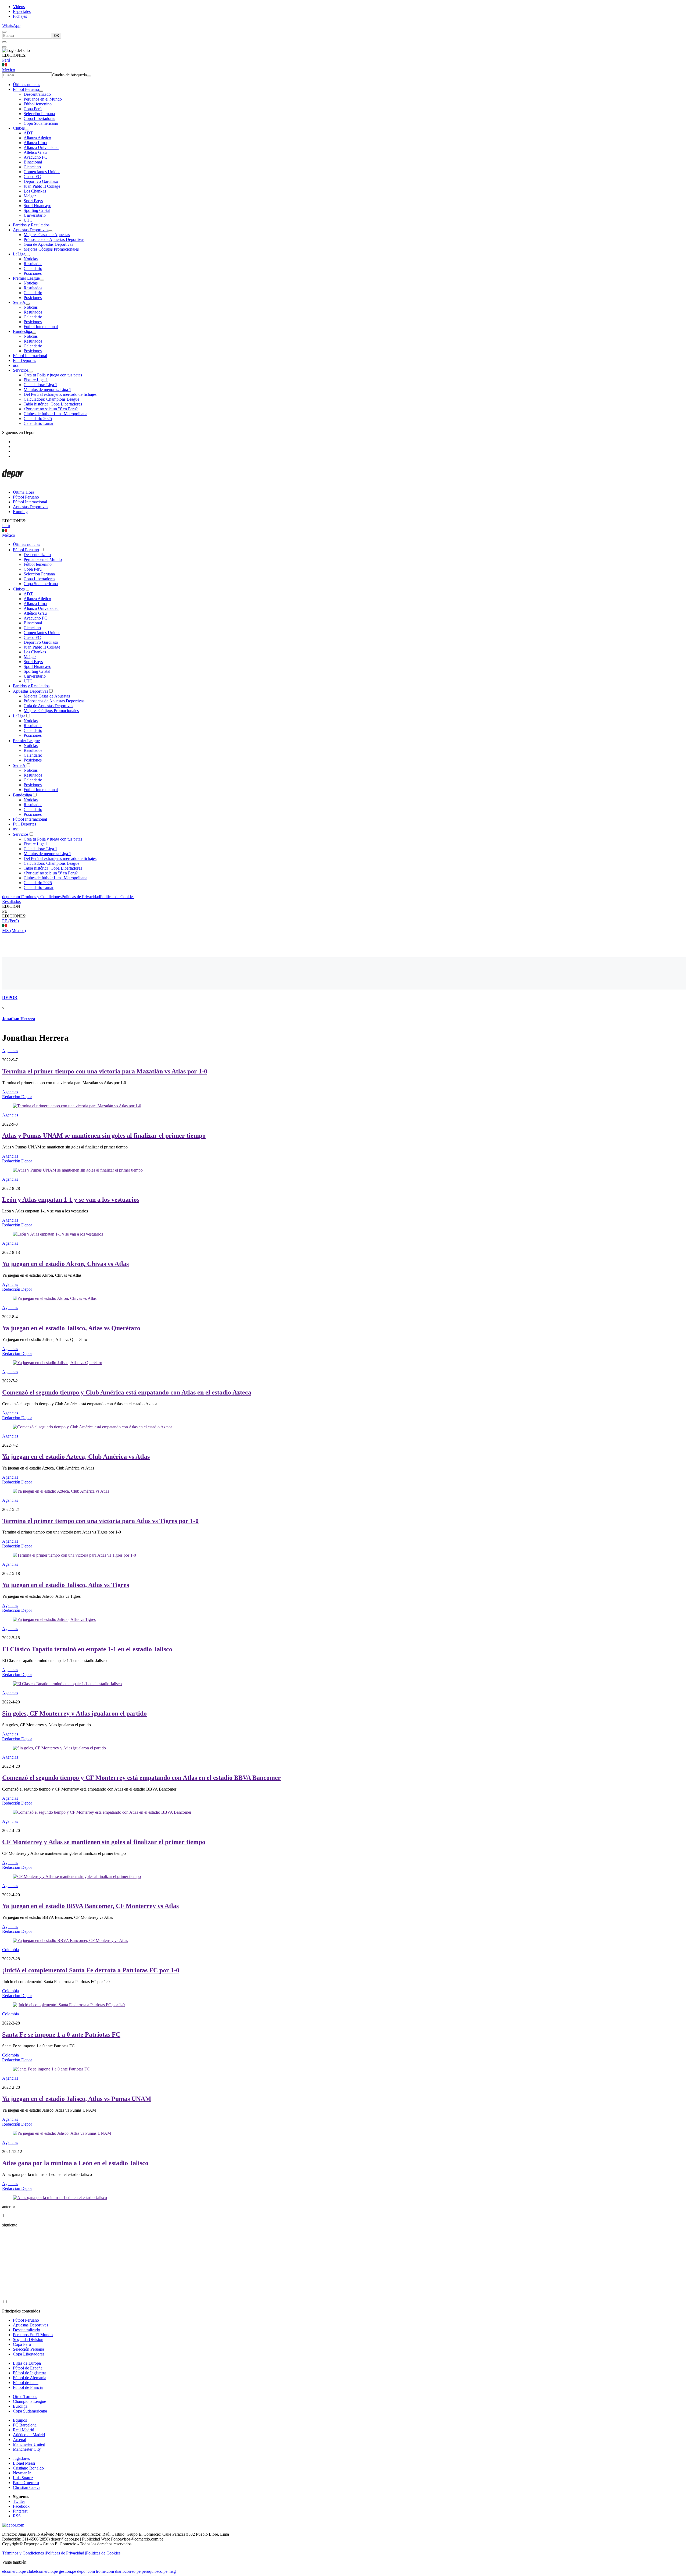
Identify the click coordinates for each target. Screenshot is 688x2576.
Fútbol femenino (38, 104)
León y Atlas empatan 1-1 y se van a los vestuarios (71, 1200)
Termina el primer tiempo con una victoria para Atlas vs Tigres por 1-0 (100, 1521)
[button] (344, 911)
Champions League (29, 2401)
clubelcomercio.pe (42, 2571)
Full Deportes (24, 360)
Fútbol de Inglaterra (30, 2373)
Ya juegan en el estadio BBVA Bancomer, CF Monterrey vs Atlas (90, 1906)
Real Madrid (24, 2430)
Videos (19, 7)
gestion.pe (67, 2571)
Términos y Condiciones (41, 897)
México (9, 70)
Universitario (35, 215)
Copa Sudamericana (41, 123)
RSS (17, 2516)
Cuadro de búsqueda (69, 75)
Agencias (10, 1051)
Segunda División (28, 2340)
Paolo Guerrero (26, 2483)
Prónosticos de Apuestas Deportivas (54, 239)
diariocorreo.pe (128, 2571)
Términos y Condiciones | (24, 2553)
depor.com (11, 897)
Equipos (20, 2420)
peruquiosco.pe (155, 2571)
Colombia (10, 1950)
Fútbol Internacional (41, 327)
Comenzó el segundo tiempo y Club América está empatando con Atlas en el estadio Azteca (127, 1392)
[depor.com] (13, 483)
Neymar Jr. (22, 2473)
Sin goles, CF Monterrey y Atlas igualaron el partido (74, 1713)
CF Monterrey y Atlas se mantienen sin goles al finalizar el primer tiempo (104, 1842)
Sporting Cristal (37, 210)
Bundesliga (22, 331)
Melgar (30, 196)
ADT (28, 133)
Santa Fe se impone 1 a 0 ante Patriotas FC (61, 2034)
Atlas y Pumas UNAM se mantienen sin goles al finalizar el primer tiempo (104, 1136)
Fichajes (20, 16)
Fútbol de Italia (26, 2383)
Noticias (31, 259)
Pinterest (20, 2511)
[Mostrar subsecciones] (41, 91)
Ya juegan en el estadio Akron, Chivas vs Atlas (65, 1264)
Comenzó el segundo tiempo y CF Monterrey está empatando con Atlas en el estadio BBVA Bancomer (141, 1778)
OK (57, 36)
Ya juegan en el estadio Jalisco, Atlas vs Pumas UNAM (77, 2099)
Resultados (33, 264)
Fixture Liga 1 (36, 380)
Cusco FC (32, 177)
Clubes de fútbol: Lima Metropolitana (55, 414)
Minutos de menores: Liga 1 (47, 389)
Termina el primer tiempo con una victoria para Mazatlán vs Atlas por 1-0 (105, 1071)
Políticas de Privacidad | (66, 2553)
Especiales (22, 11)
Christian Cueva (27, 2487)
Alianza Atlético (37, 138)
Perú (6, 60)
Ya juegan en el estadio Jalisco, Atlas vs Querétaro (71, 1328)
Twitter (19, 2501)
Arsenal (19, 2440)
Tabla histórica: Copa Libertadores (53, 404)
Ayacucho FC (35, 157)
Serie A (19, 302)
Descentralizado (37, 94)
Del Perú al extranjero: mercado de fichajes (60, 394)
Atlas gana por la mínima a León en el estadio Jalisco (75, 2163)
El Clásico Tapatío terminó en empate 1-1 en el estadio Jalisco (87, 1649)
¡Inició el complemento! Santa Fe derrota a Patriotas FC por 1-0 (91, 1970)
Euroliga (20, 2406)
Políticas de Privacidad (81, 897)
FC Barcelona (25, 2425)
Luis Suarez (23, 2478)
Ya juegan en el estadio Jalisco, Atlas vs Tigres (66, 1585)
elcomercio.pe (14, 2571)
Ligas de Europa (27, 2363)
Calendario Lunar (39, 423)
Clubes (19, 128)
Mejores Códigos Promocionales (51, 249)
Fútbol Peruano (26, 89)
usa (16, 365)
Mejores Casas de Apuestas (47, 235)
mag (172, 2571)
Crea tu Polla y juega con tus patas (53, 375)
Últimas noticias (26, 85)
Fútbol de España (28, 2368)
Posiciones (33, 273)
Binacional (33, 162)
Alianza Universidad (41, 147)
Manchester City (27, 2449)
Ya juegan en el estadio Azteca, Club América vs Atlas (76, 1457)
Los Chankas (35, 191)
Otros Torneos (25, 2397)
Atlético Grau (35, 152)
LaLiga (19, 254)
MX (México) (14, 931)
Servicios (21, 370)
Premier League (26, 278)
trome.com (105, 2571)
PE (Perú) (10, 921)
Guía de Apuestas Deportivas (48, 244)
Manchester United (29, 2444)
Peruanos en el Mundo (43, 99)
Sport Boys (33, 201)
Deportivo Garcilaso (41, 181)
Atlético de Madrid (29, 2435)
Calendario (33, 268)
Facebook (21, 2506)
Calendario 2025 (38, 419)
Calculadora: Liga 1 (40, 385)
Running (20, 512)
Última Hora (24, 492)
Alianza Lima (35, 143)
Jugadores (21, 2458)
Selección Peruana (39, 114)
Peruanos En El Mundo (33, 2335)
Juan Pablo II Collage (42, 186)
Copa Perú (33, 109)
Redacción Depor (17, 1097)
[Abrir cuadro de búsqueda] (4, 32)
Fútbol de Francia (28, 2387)
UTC (28, 220)
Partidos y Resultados (31, 225)
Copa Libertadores (39, 118)
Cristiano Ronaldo (28, 2468)
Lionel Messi (24, 2463)
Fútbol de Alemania (30, 2378)
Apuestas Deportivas (31, 230)
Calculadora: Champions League (51, 399)
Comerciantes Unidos (42, 172)
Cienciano (32, 167)
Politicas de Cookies (117, 897)
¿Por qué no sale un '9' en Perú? (51, 409)
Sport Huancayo (37, 206)
